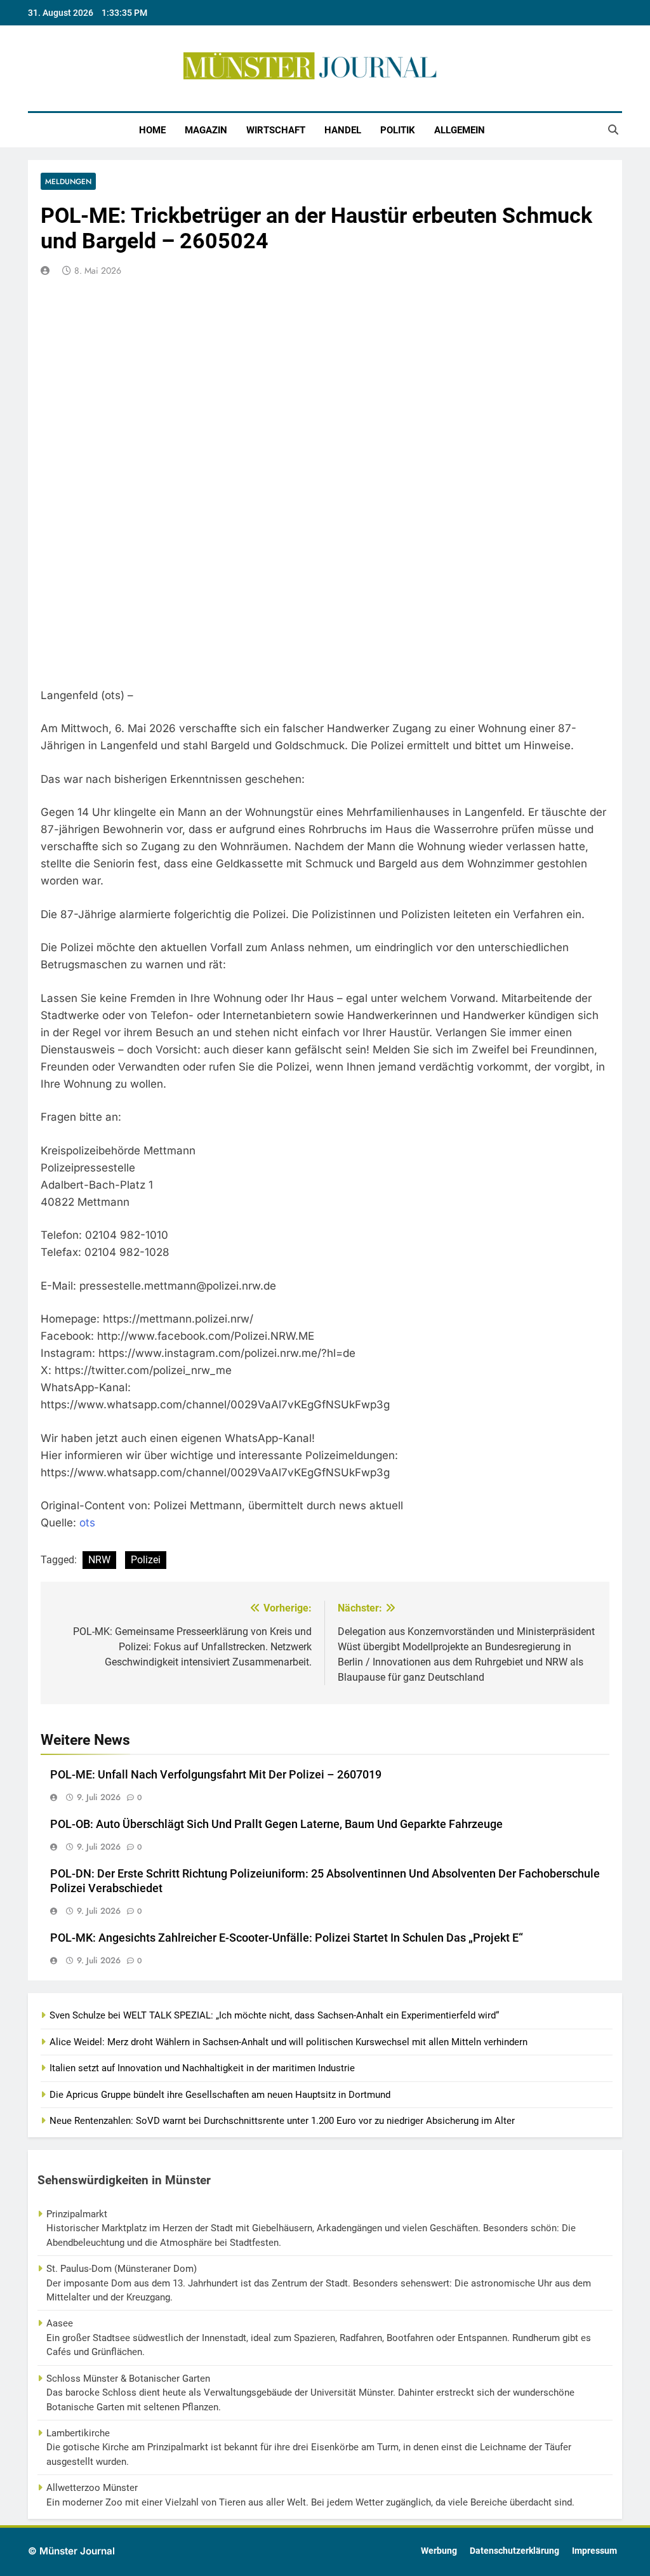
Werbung (439, 2551)
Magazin (206, 130)
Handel (343, 130)
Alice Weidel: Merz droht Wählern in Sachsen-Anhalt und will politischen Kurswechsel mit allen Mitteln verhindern (289, 2042)
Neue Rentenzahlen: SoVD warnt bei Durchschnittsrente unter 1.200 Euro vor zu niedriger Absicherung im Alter (282, 2121)
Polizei (146, 1560)
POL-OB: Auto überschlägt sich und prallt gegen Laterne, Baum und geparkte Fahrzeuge (276, 1824)
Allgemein (460, 130)
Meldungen (68, 181)
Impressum (594, 2551)
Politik (398, 130)
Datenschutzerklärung (514, 2551)
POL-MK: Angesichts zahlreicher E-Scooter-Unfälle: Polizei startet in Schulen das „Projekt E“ (287, 1938)
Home (152, 130)
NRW (99, 1560)
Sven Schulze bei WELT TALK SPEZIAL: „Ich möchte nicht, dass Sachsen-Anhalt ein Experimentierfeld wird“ (274, 2015)
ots (87, 1523)
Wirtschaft (276, 130)
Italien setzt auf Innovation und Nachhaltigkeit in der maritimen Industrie (202, 2068)
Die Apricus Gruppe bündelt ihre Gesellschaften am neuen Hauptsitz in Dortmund (220, 2095)
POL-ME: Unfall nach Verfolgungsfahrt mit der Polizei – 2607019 (216, 1775)
